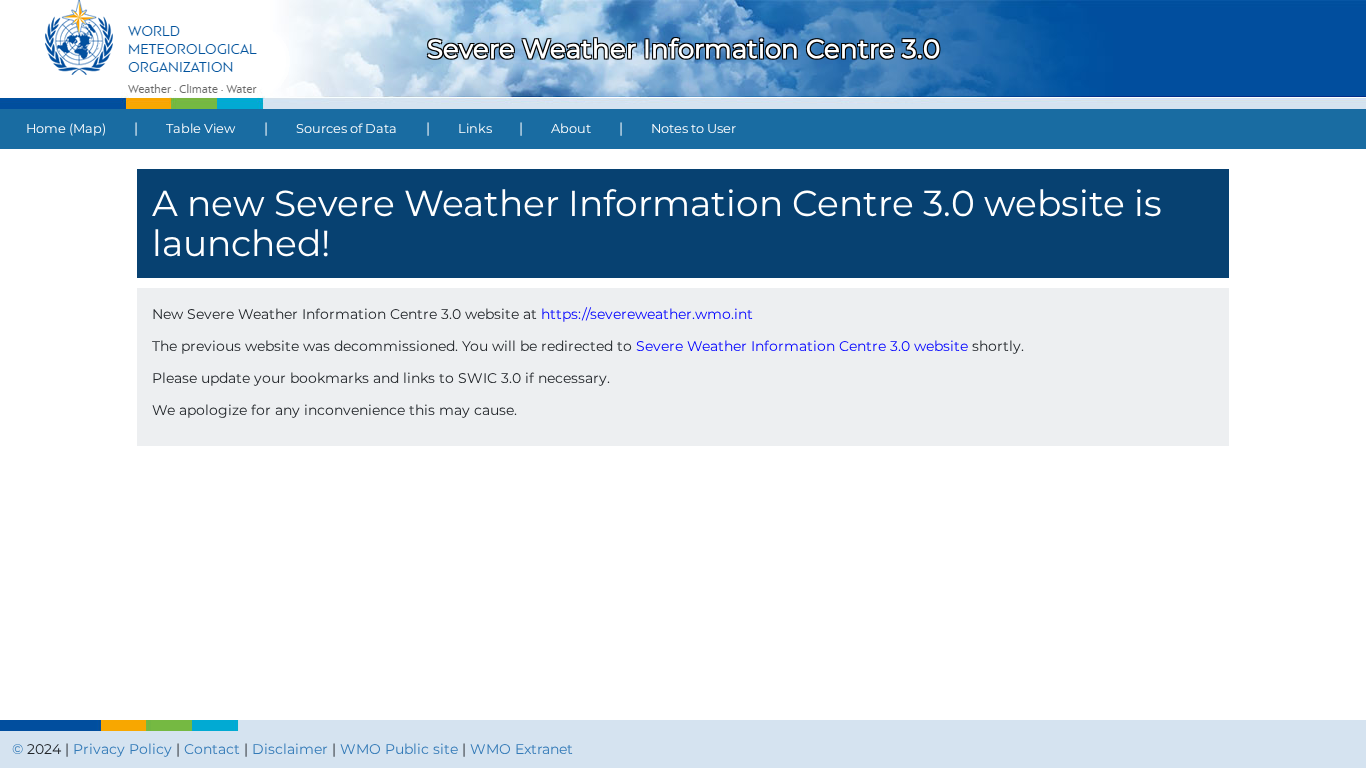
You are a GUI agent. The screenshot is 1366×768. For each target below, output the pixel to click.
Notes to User (693, 128)
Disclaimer (290, 749)
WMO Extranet (521, 749)
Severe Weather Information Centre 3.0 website (802, 346)
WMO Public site (399, 749)
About (571, 128)
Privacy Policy (122, 749)
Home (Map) (66, 128)
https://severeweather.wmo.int (647, 314)
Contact (212, 749)
